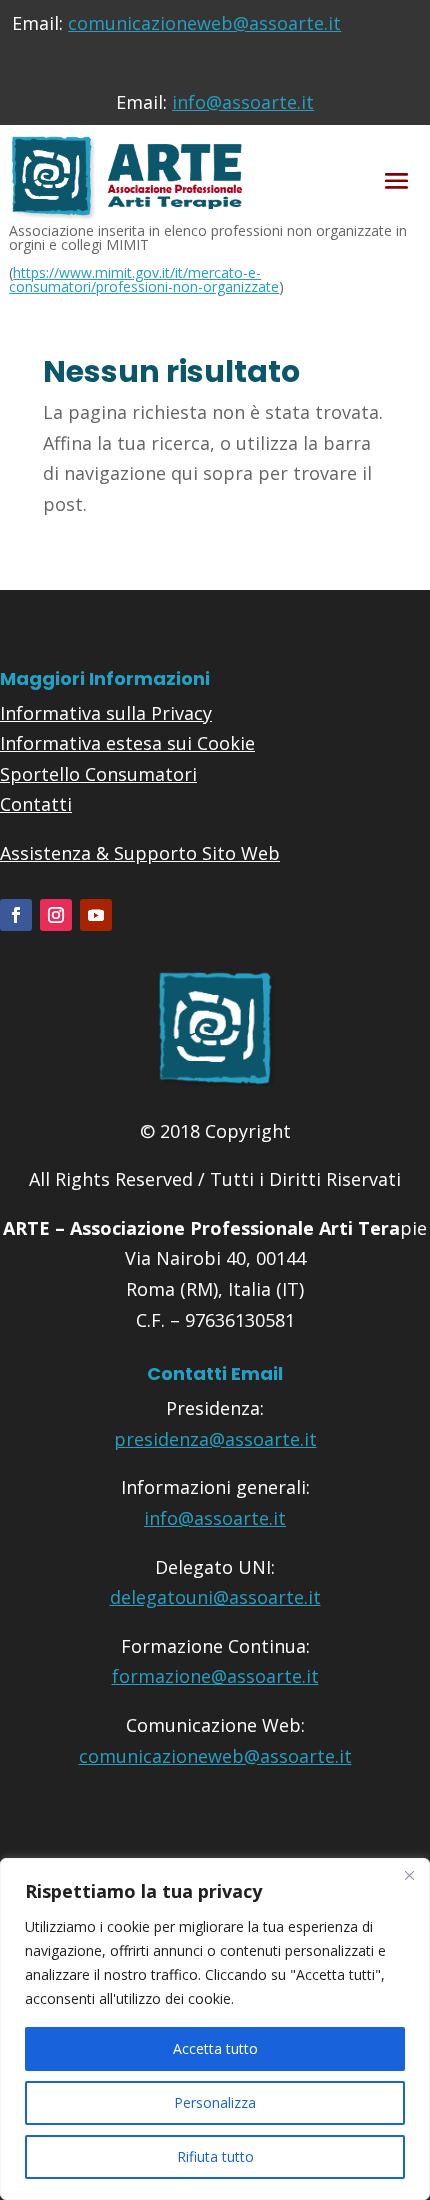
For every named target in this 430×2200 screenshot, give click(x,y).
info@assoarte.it (243, 102)
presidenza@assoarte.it (215, 1439)
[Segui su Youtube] (96, 915)
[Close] (409, 1875)
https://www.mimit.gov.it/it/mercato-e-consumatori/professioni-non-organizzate (144, 279)
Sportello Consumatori (98, 774)
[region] (215, 2029)
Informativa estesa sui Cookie (127, 743)
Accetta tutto (215, 2048)
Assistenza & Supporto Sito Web (140, 853)
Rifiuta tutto (215, 2156)
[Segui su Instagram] (56, 915)
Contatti (36, 804)
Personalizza (215, 2102)
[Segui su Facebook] (16, 915)
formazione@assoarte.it (215, 1676)
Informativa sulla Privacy (106, 713)
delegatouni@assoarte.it (215, 1597)
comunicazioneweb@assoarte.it (204, 23)
